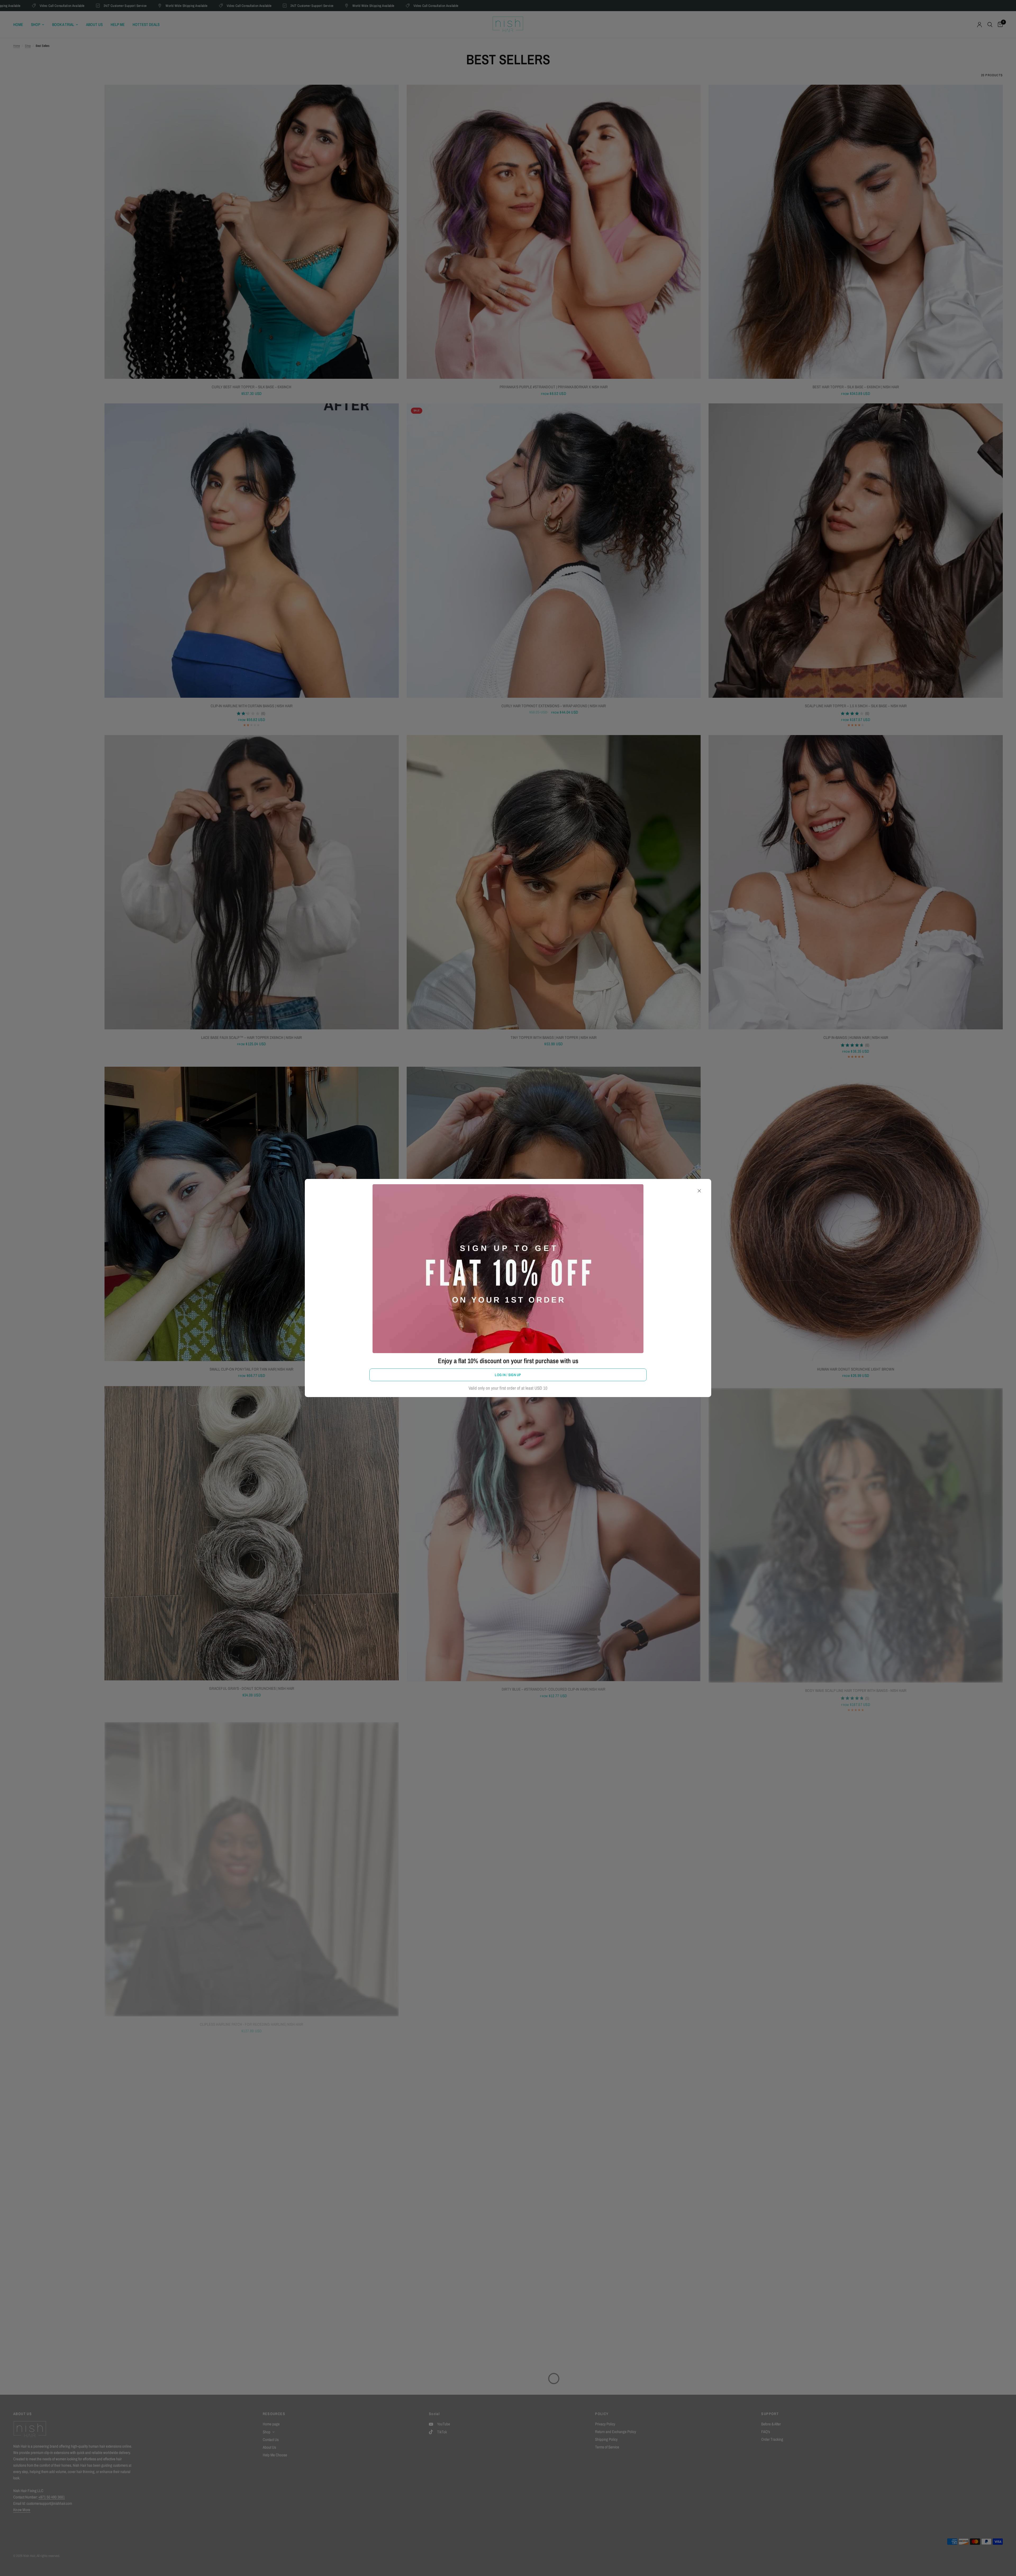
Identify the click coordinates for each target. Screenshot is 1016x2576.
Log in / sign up (508, 1375)
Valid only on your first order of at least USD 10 (508, 1388)
